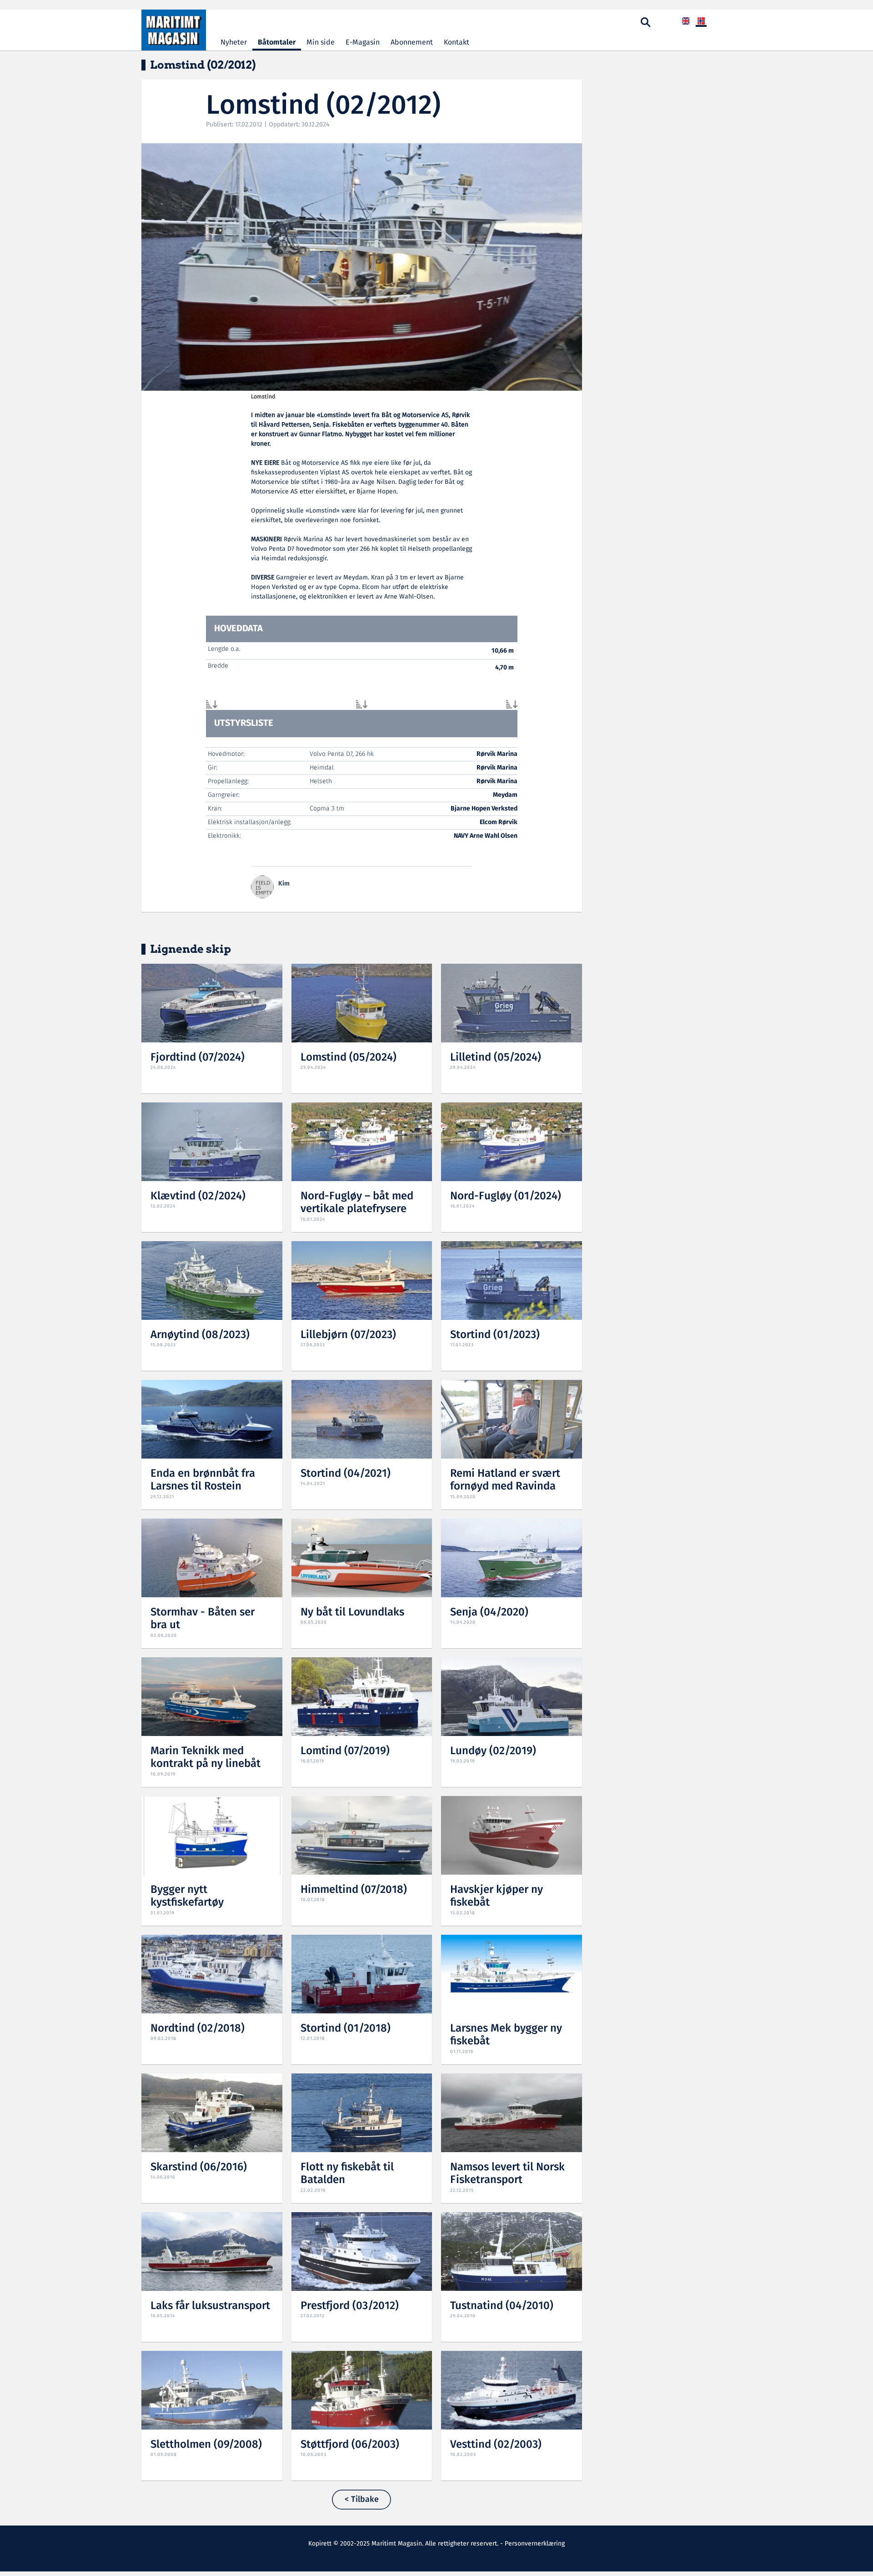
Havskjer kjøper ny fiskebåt (497, 1897)
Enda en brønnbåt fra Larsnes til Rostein (203, 1480)
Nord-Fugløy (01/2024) (506, 1196)
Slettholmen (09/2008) (206, 2445)
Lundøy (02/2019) (493, 1751)
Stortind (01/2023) (495, 1335)
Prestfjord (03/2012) (350, 2306)
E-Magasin (363, 43)
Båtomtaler (277, 43)
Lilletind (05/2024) (496, 1058)
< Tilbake (362, 2500)
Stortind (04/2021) (346, 1474)
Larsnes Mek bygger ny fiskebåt (506, 2035)
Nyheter (234, 43)
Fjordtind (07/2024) (198, 1058)
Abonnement (412, 43)
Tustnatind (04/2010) (502, 2306)
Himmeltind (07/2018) (354, 1890)
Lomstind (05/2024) (349, 1058)
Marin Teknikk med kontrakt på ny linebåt (206, 1758)
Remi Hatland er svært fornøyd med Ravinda (505, 1480)
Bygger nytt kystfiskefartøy (187, 1897)
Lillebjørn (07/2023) (348, 1335)
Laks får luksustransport (210, 2306)
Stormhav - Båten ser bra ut (203, 1619)
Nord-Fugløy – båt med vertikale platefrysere (357, 1203)
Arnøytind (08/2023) (200, 1335)
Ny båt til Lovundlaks (352, 1613)
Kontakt (457, 43)
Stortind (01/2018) (346, 2029)
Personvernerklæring (535, 2544)
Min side (321, 43)
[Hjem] (174, 30)
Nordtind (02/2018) (198, 2029)
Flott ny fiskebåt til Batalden (347, 2174)
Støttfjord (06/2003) (350, 2445)
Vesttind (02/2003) (496, 2445)
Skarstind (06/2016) (199, 2167)
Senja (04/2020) (489, 1613)
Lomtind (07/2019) (345, 1751)
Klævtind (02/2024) (198, 1196)
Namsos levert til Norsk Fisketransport (507, 2174)
